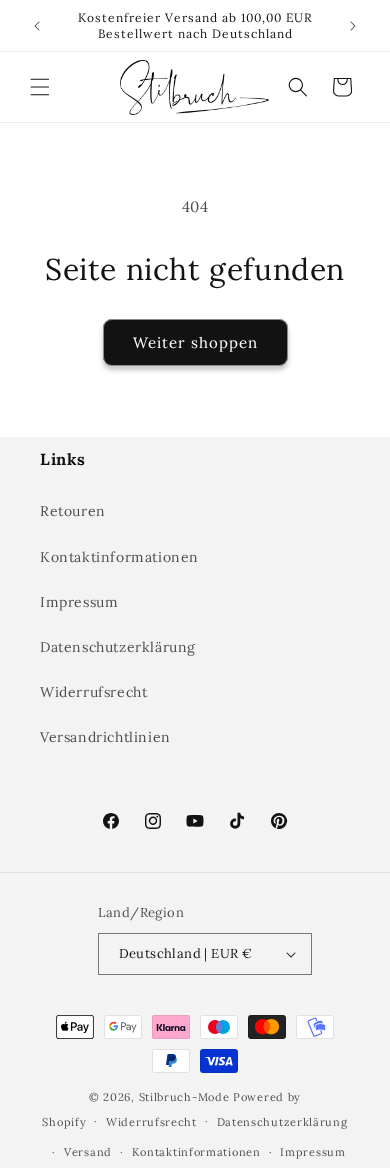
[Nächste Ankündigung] (353, 26)
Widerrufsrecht (93, 692)
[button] (40, 87)
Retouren (73, 511)
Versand (88, 1152)
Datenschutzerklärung (118, 647)
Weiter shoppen (195, 342)
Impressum (79, 602)
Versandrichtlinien (105, 737)
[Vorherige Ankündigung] (37, 26)
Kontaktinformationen (119, 557)
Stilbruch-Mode (184, 1097)
